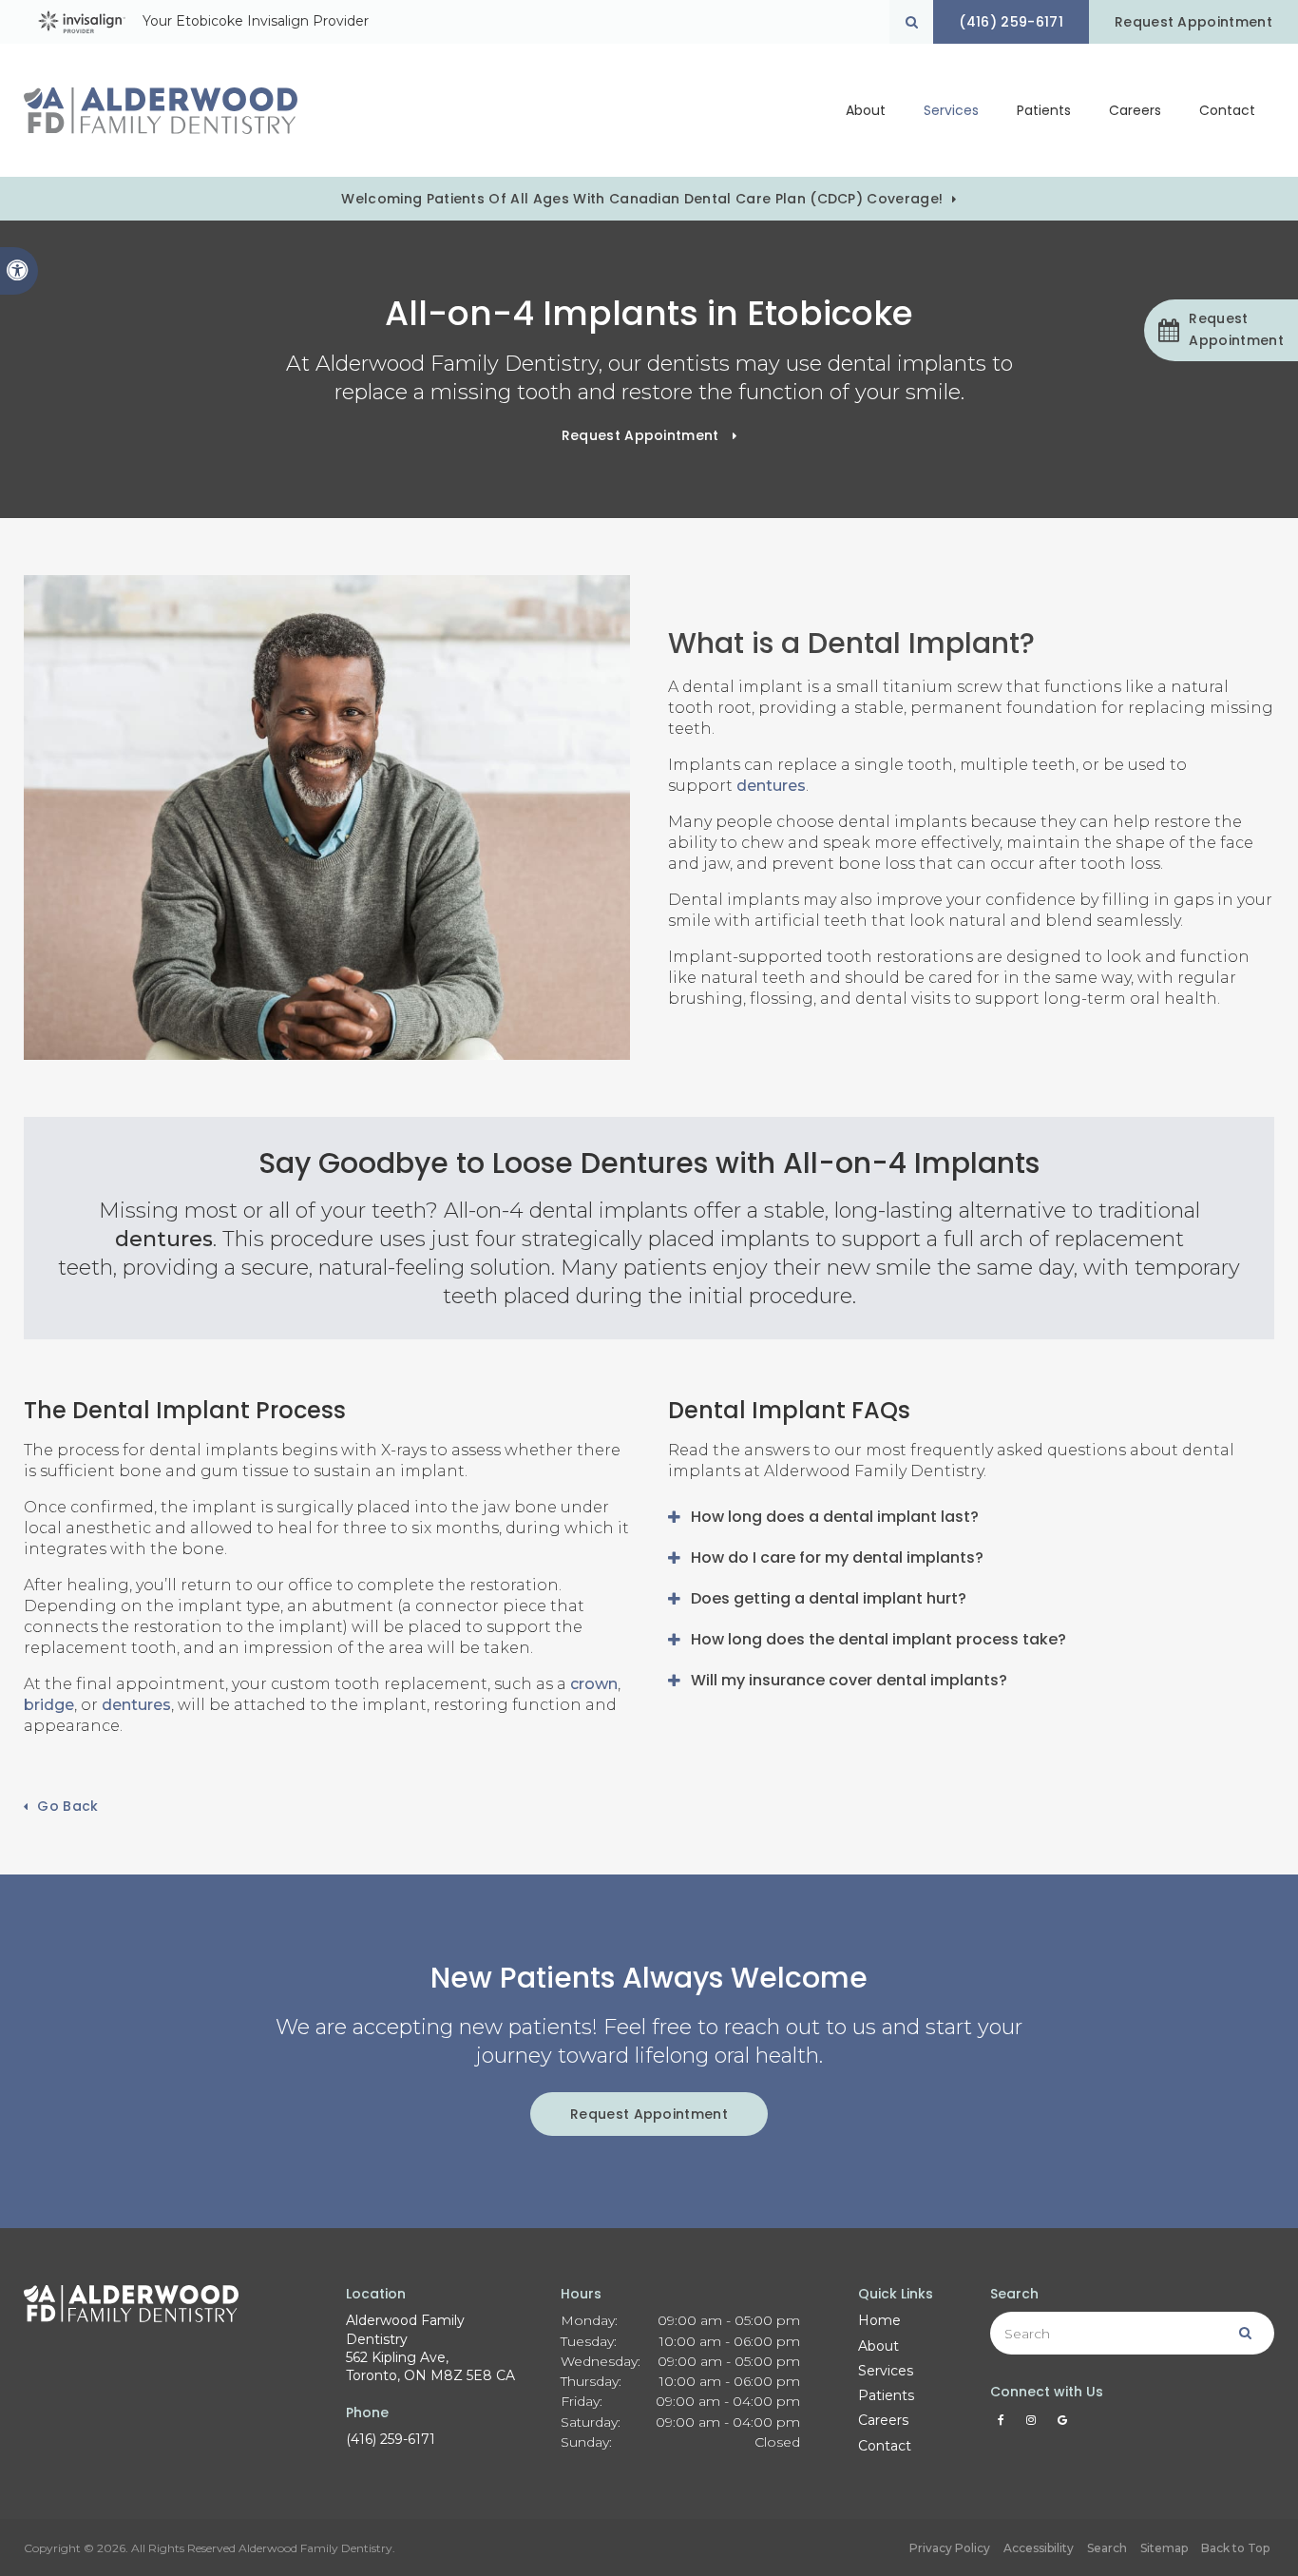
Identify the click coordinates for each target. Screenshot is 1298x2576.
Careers (1135, 110)
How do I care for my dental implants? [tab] (837, 1557)
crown (594, 1684)
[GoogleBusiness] (1062, 2425)
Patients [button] (1044, 110)
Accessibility (1039, 2548)
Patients (886, 2395)
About (878, 2346)
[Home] (161, 111)
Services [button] (951, 110)
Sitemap (1164, 2548)
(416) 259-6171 (391, 2439)
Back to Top (1235, 2548)
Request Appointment (1193, 22)
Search (1107, 2548)
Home (879, 2320)
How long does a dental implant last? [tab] (835, 1517)
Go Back (67, 1806)
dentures (771, 786)
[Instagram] (1034, 2425)
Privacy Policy (950, 2548)
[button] (1221, 330)
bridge (49, 1705)
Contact (1227, 110)
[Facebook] (1004, 2425)
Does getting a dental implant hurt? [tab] (829, 1598)
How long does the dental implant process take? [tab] (878, 1639)
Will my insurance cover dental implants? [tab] (849, 1680)
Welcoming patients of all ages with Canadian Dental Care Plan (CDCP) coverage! (642, 199)
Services (886, 2371)
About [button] (866, 110)
